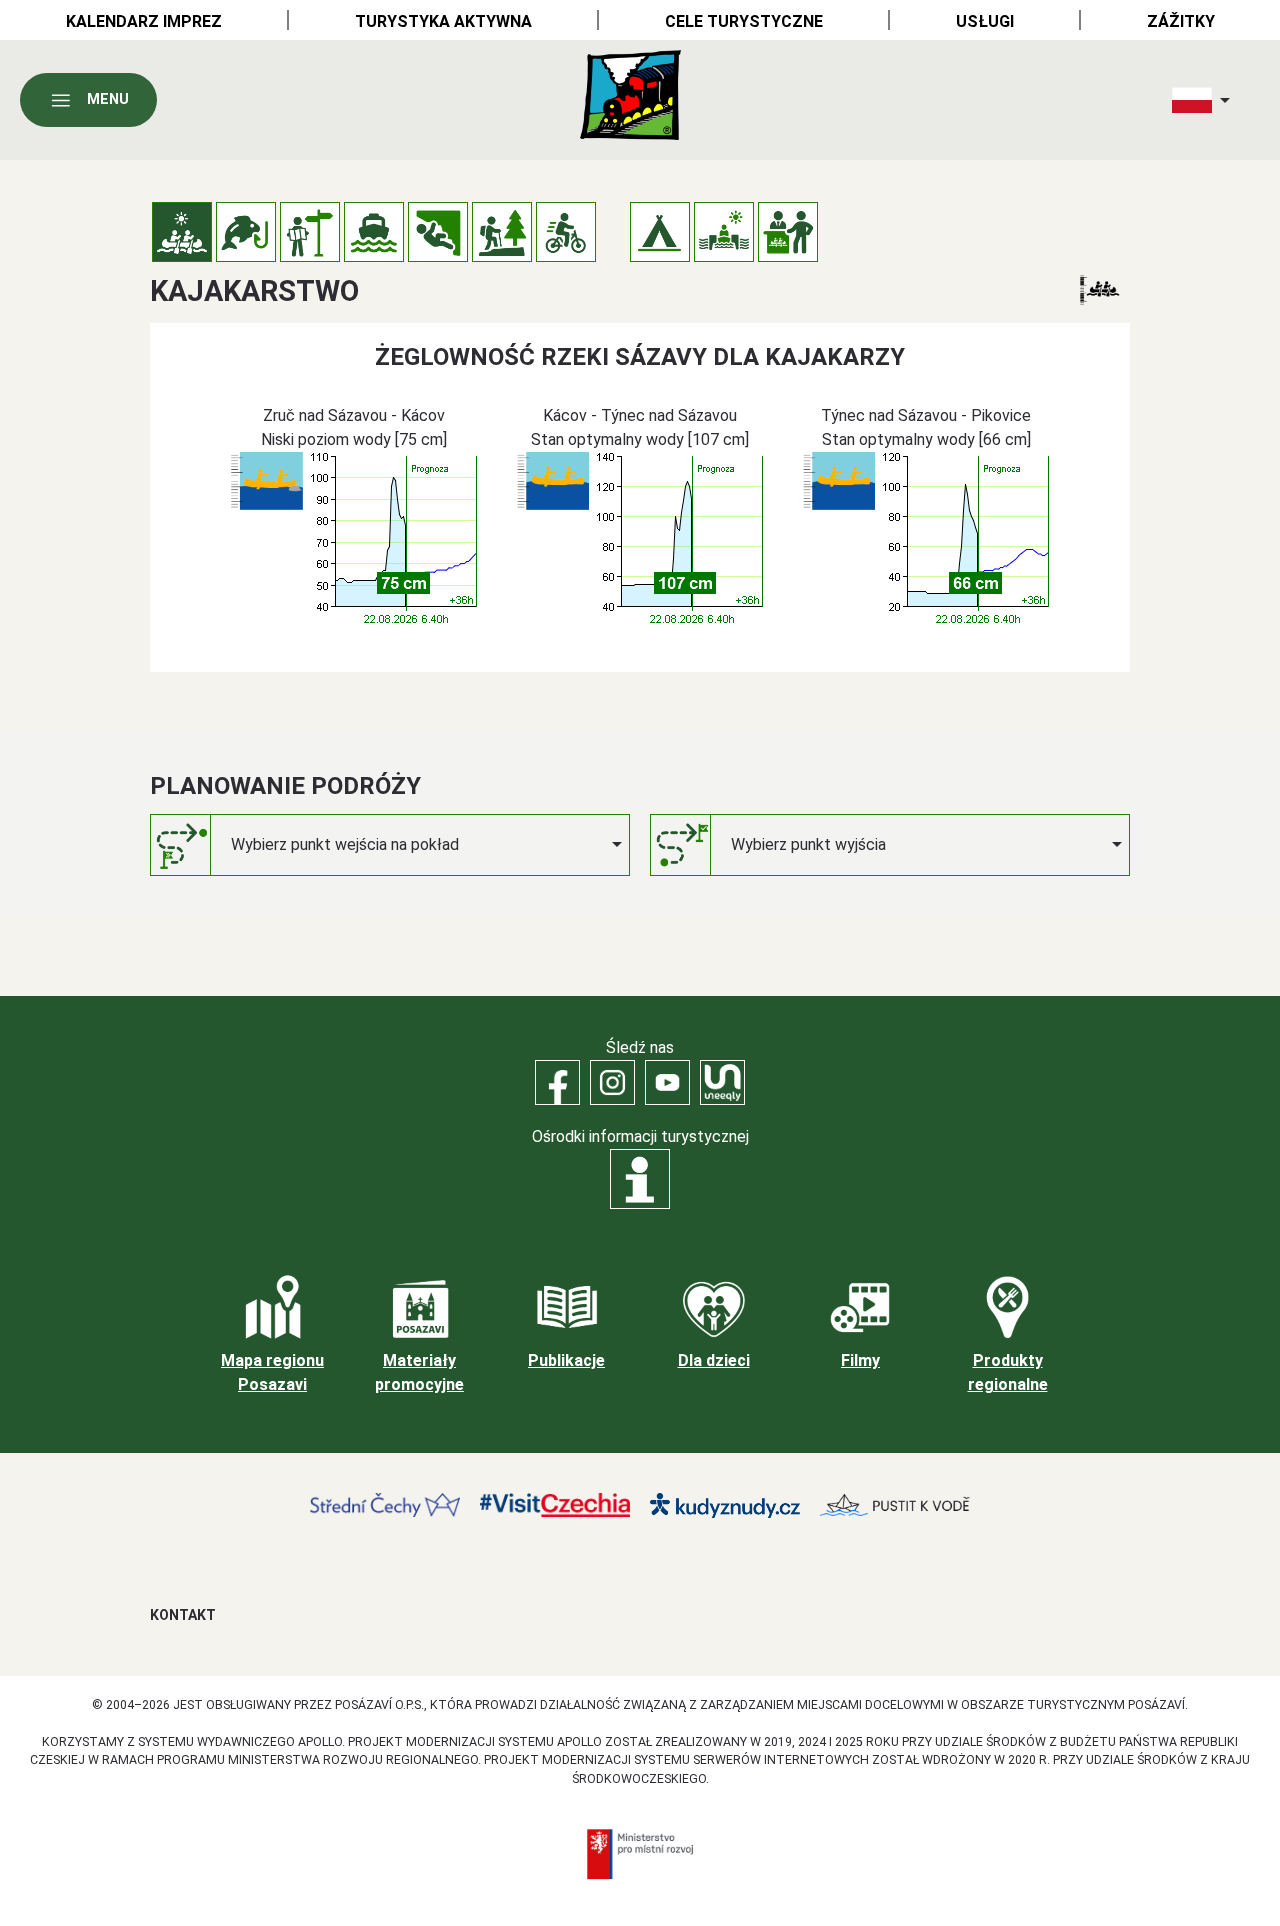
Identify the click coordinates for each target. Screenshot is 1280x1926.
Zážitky (1181, 21)
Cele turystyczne (744, 21)
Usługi (985, 21)
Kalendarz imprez (144, 21)
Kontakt (183, 1615)
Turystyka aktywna (443, 21)
